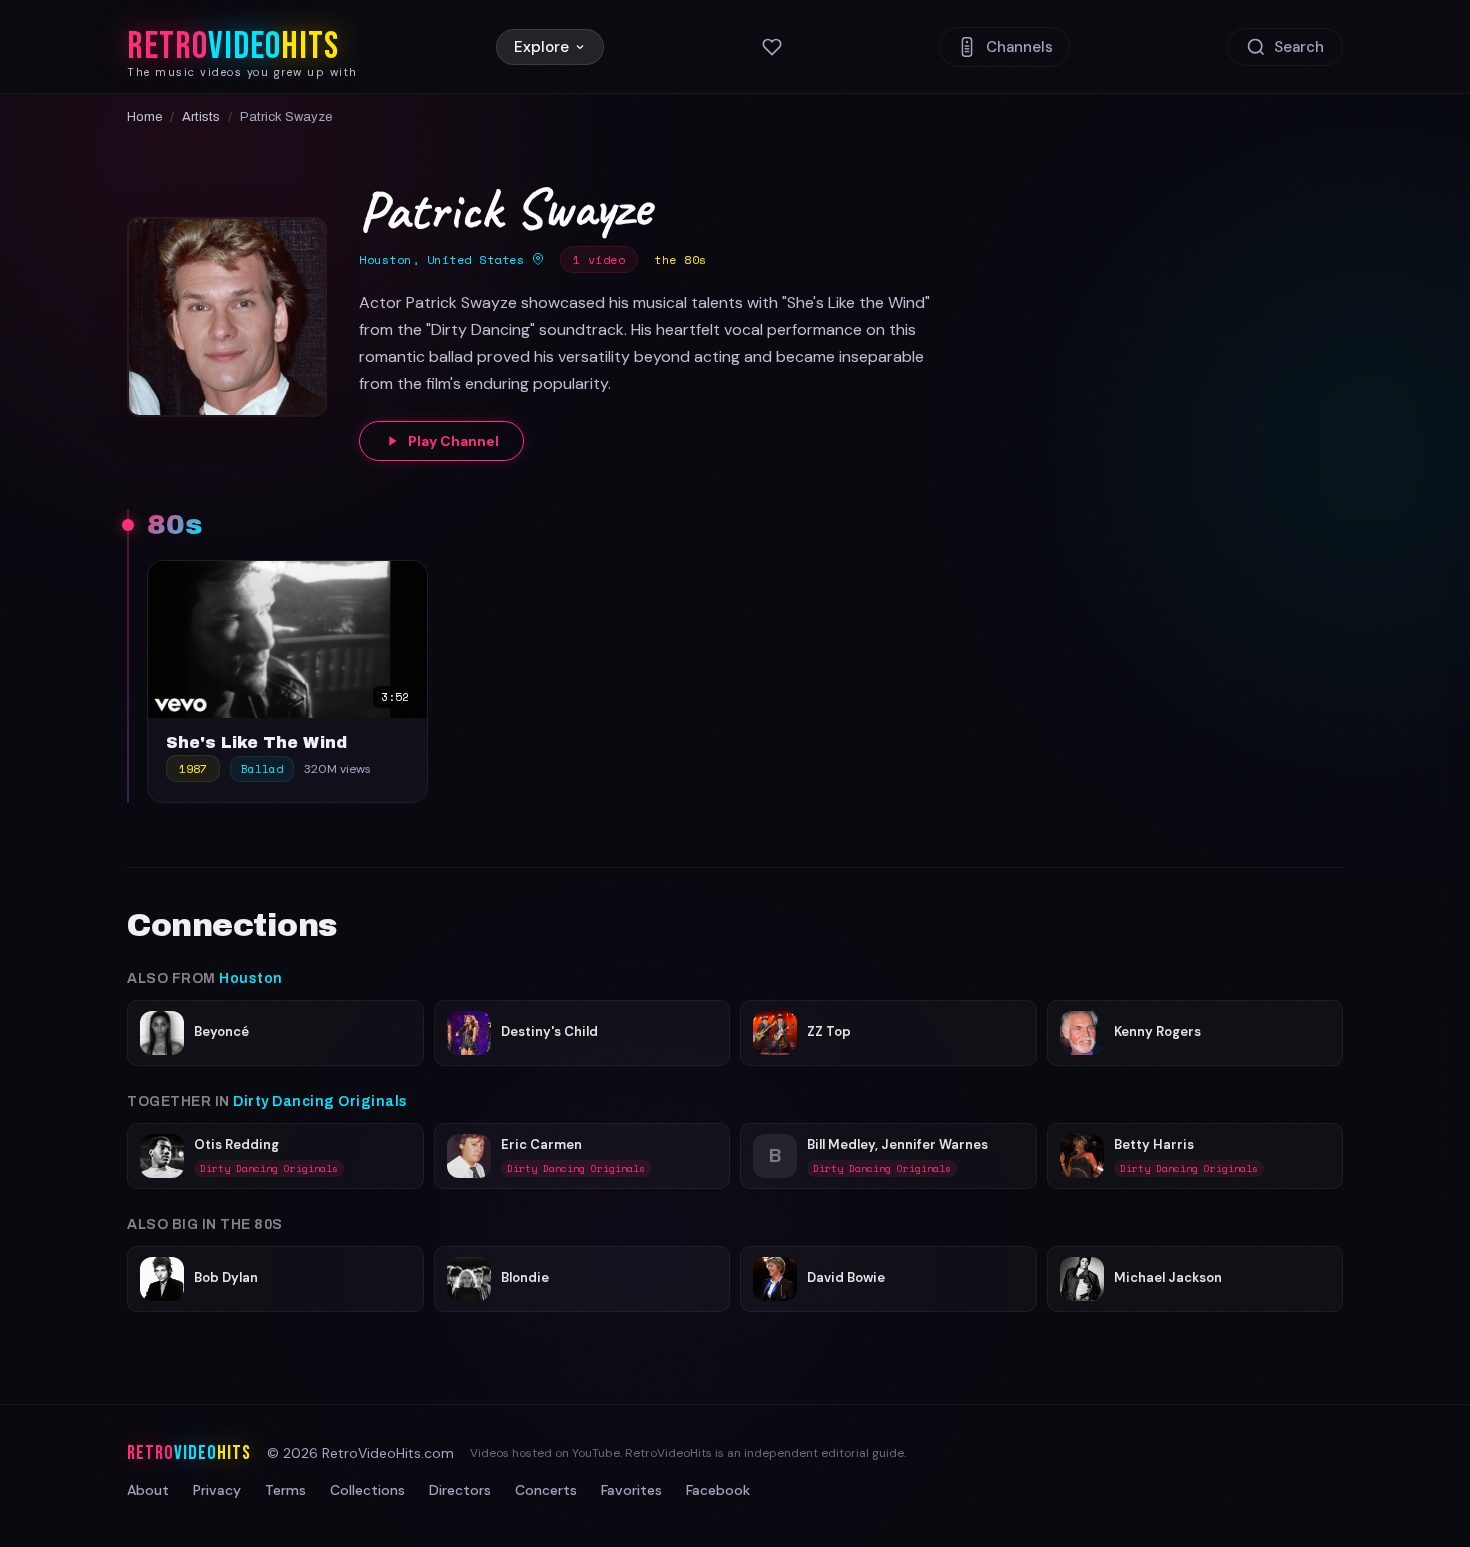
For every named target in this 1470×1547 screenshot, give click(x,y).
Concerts (546, 1490)
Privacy (217, 1490)
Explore (541, 47)
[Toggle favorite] (407, 581)
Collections (367, 1490)
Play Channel (453, 441)
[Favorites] (772, 47)
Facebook (718, 1490)
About (148, 1490)
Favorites (631, 1490)
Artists (201, 117)
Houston (251, 978)
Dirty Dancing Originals (320, 1101)
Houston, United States (445, 259)
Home (144, 117)
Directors (460, 1490)
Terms (285, 1490)
